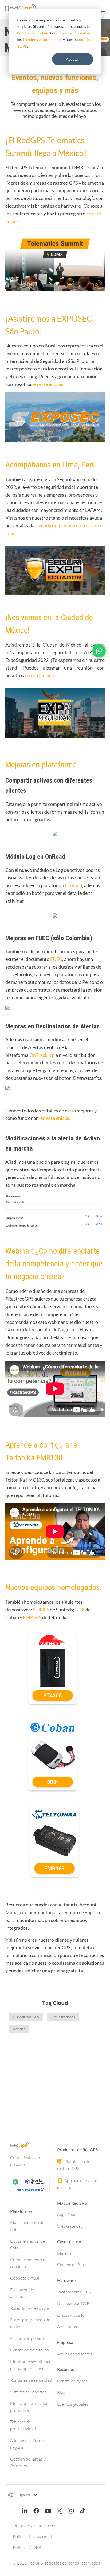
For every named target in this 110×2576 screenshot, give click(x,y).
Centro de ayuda (72, 2381)
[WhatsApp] (99, 651)
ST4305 (41, 1610)
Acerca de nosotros (75, 2354)
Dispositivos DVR (73, 2303)
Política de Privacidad (72, 33)
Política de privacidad (32, 2536)
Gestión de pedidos (28, 2338)
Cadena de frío (70, 2265)
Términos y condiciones (34, 2525)
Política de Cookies (33, 33)
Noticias (19, 2029)
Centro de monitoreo (30, 2350)
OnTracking (42, 1055)
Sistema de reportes (28, 2392)
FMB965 (33, 1617)
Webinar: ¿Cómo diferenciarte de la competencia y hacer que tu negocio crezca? (54, 1264)
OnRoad (74, 885)
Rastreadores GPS (74, 2292)
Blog (61, 2392)
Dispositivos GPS (26, 2017)
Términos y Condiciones (42, 39)
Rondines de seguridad (31, 2380)
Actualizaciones (63, 2017)
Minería (64, 2253)
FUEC (56, 959)
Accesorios (67, 2327)
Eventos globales (73, 2404)
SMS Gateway (70, 2226)
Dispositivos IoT (72, 2315)
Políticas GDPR (27, 2547)
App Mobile (68, 2214)
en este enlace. (48, 384)
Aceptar (73, 59)
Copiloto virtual (25, 2278)
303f (80, 1610)
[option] (55, 2070)
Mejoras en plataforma (41, 765)
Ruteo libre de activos (30, 2308)
